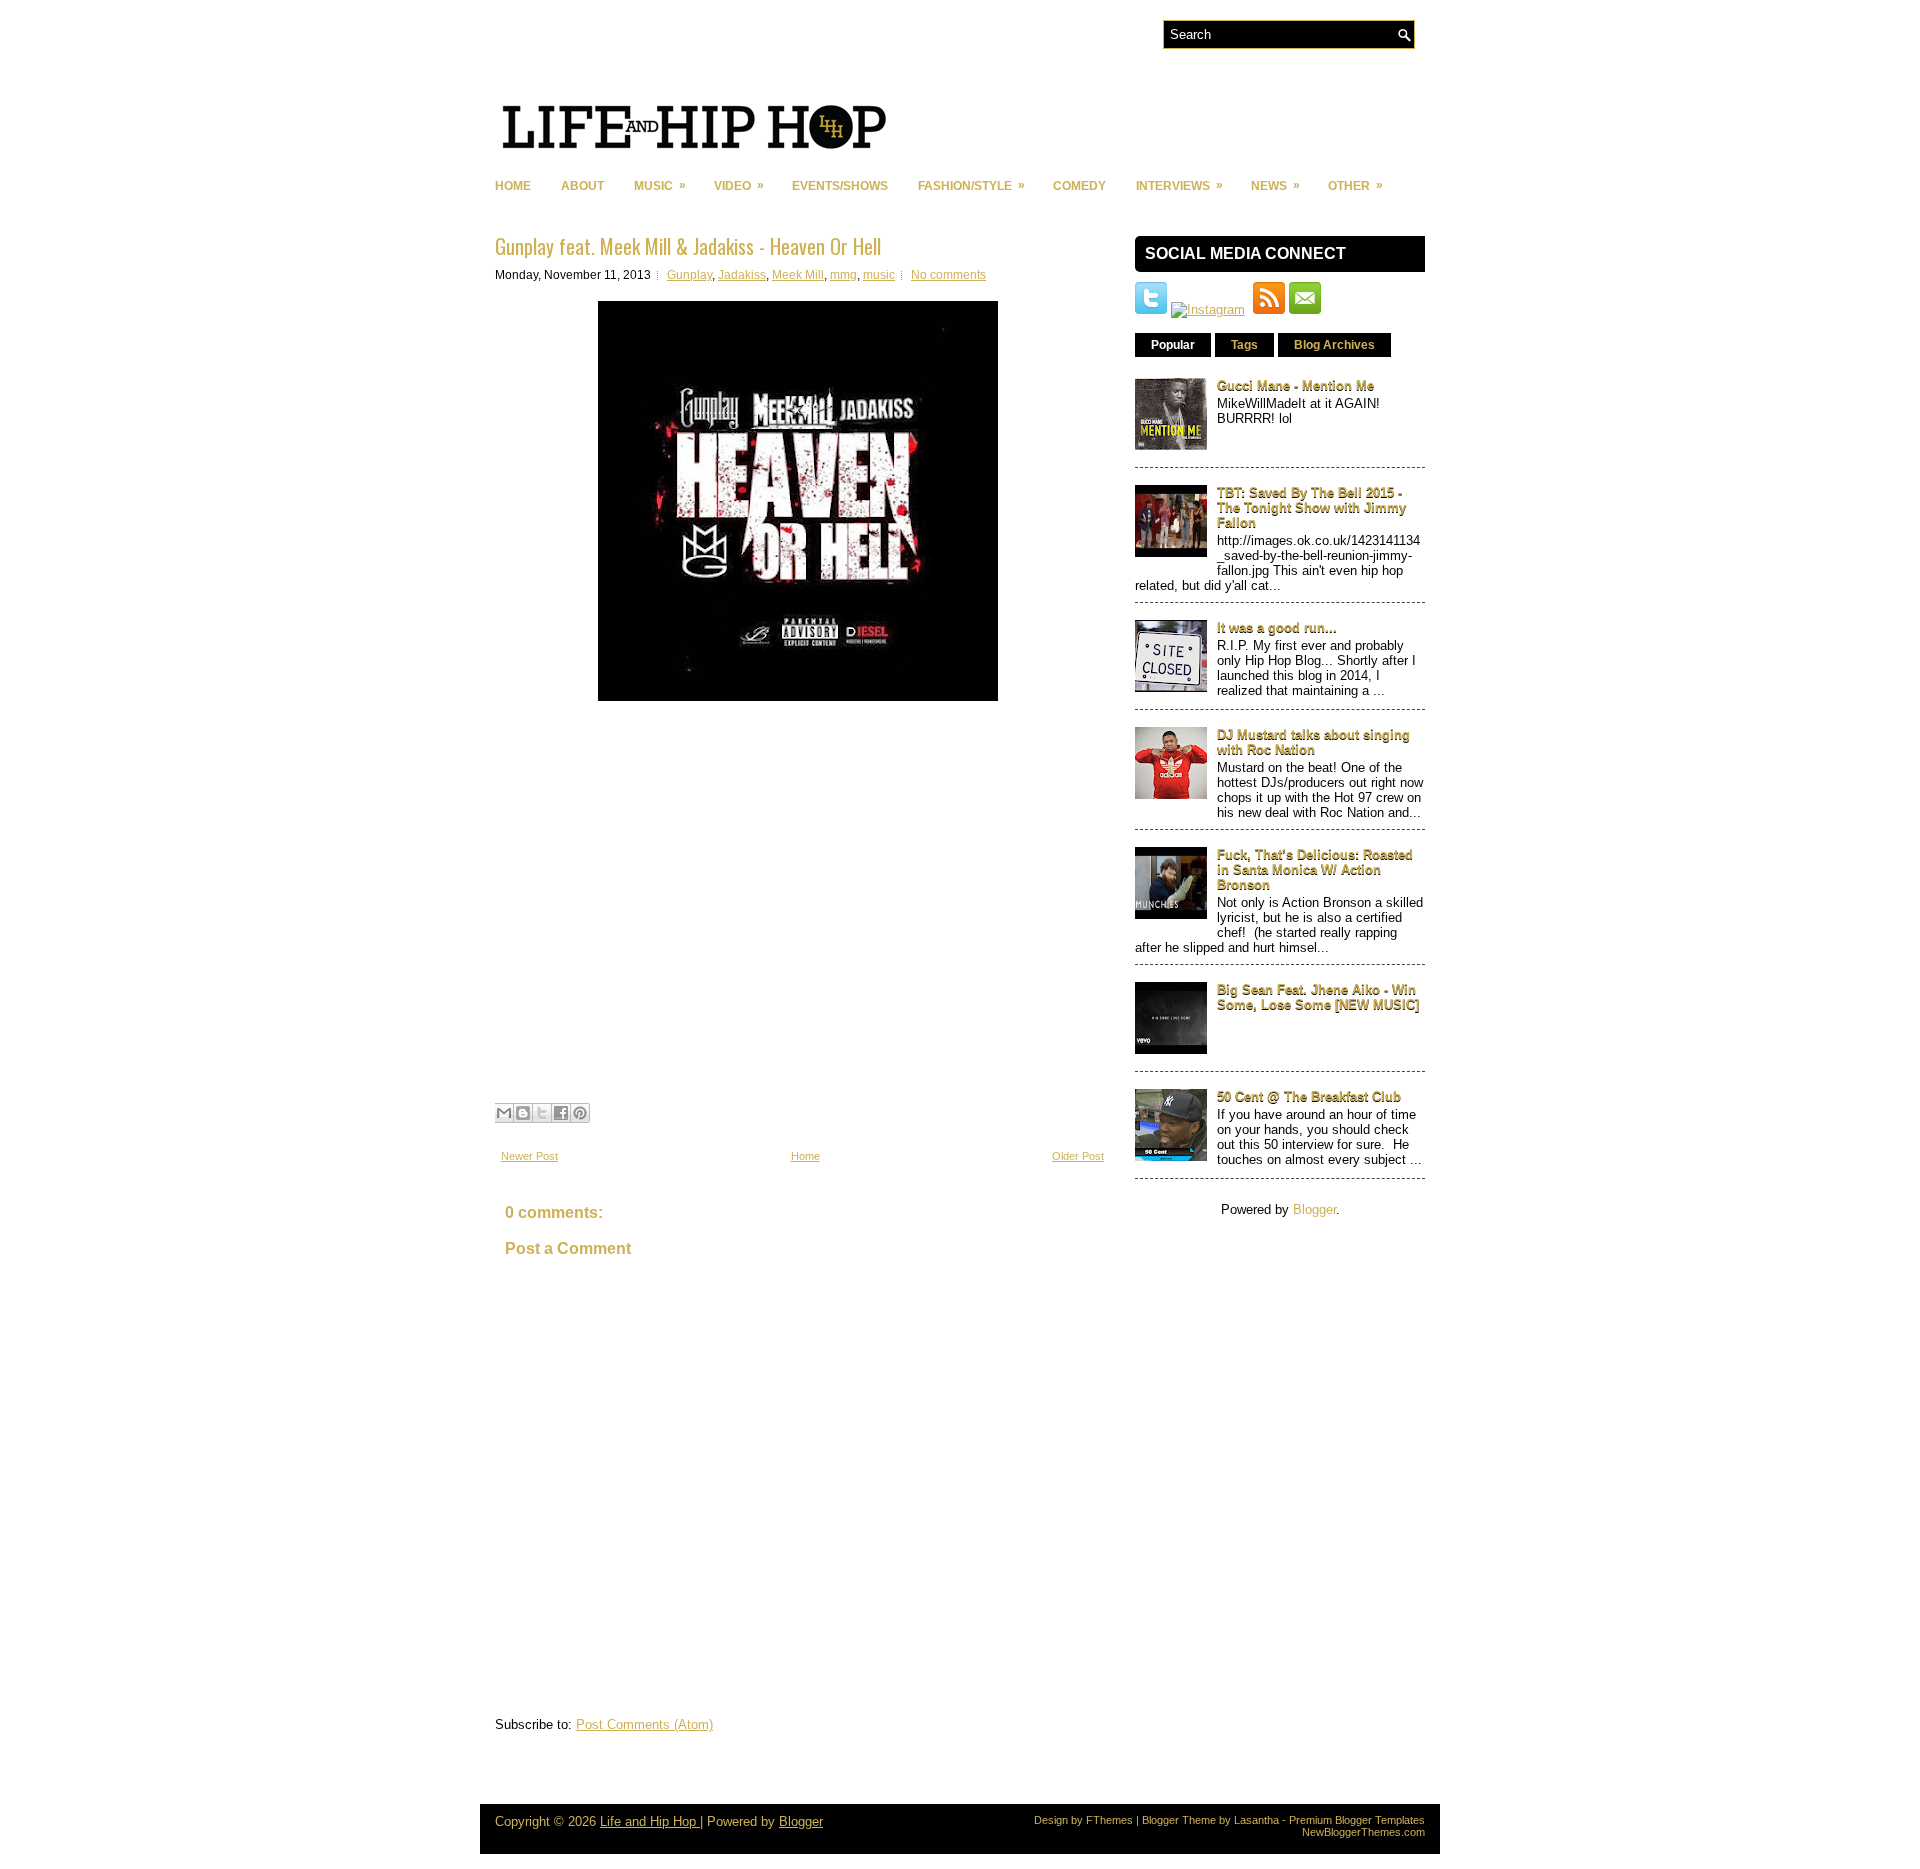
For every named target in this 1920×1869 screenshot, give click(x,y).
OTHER (1355, 185)
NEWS (1275, 185)
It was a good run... (1277, 627)
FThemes (1109, 1820)
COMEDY (1079, 186)
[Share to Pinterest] (580, 1113)
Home (513, 186)
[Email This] (504, 1113)
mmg (843, 275)
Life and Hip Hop (650, 1821)
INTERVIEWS (1179, 185)
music (879, 275)
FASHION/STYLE (971, 185)
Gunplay (689, 275)
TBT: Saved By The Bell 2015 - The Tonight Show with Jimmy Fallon (1311, 507)
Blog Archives (1334, 345)
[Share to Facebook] (561, 1113)
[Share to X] (542, 1113)
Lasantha (1256, 1820)
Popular (1173, 345)
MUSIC (660, 185)
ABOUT (582, 186)
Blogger (1314, 1209)
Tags (1244, 345)
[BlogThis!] (523, 1113)
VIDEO (739, 185)
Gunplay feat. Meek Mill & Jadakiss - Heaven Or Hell (688, 246)
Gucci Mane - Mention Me (1295, 385)
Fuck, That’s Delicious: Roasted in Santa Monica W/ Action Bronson (1315, 869)
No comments (948, 275)
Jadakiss (742, 275)
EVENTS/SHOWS (840, 186)
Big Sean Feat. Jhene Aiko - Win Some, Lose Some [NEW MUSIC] (1318, 997)
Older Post (1078, 1156)
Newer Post (529, 1156)
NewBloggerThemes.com (1363, 1832)
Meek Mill (798, 275)
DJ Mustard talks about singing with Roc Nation (1313, 742)
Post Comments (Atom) (644, 1724)
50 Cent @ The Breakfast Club (1309, 1096)
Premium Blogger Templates (1357, 1820)
